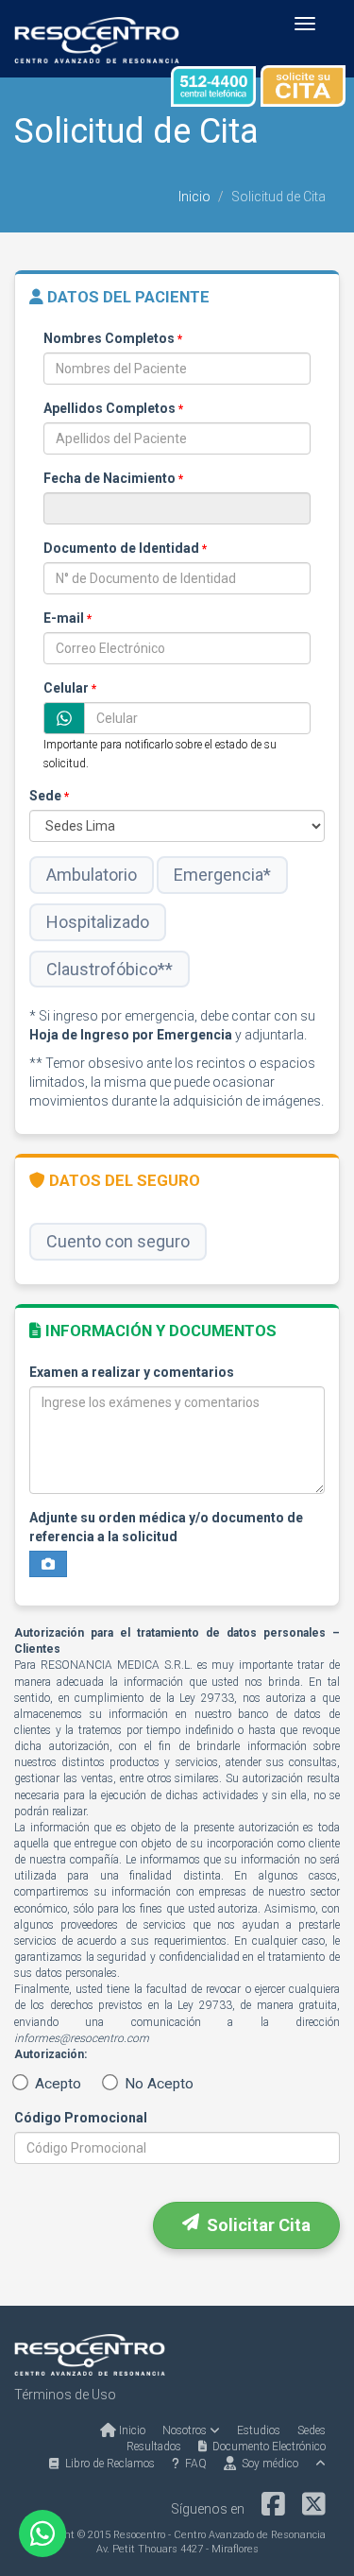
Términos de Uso (65, 2395)
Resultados (154, 2447)
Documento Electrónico (266, 2447)
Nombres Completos (113, 338)
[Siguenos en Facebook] (273, 2509)
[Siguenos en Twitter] (314, 2509)
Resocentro (139, 2535)
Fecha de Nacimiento (113, 478)
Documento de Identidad (125, 548)
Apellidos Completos (113, 408)
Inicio (194, 197)
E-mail (67, 618)
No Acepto (157, 2084)
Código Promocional (81, 2118)
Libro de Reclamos (107, 2464)
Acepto (56, 2084)
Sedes (312, 2430)
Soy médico (267, 2464)
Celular (70, 688)
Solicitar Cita (255, 2225)
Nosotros (186, 2430)
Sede (49, 796)
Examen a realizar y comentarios (132, 1372)
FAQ (193, 2464)
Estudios (259, 2430)
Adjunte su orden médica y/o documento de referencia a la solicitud (166, 1527)
